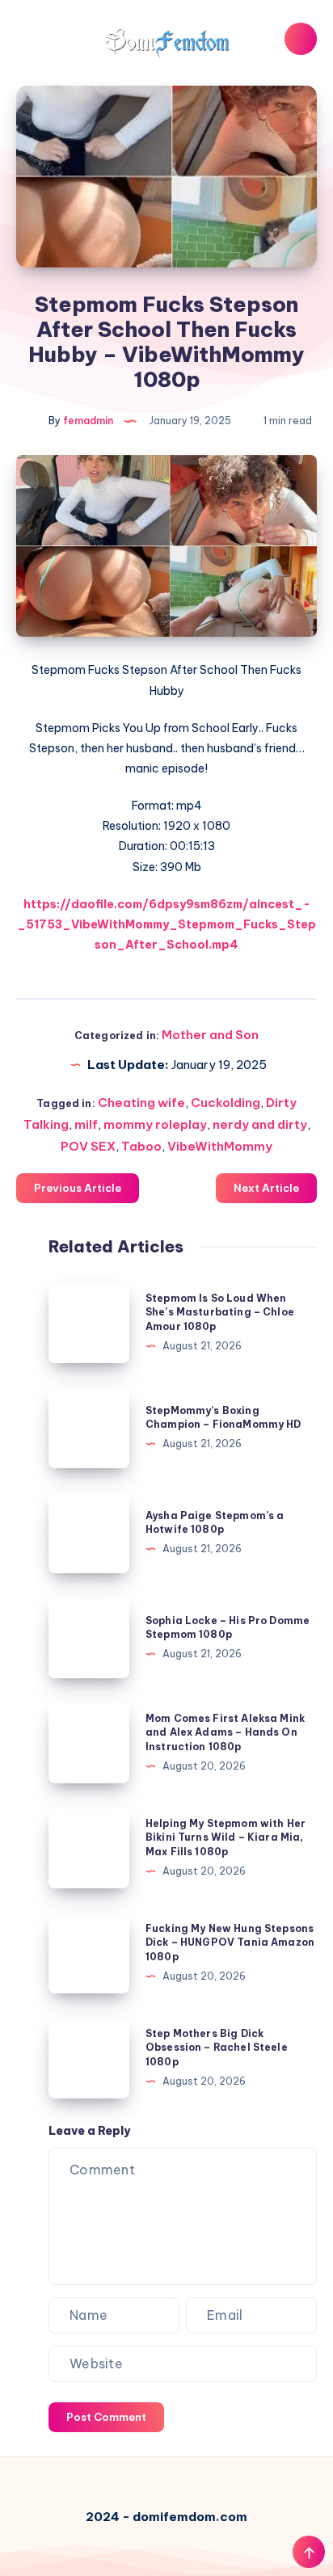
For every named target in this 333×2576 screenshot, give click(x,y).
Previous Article (78, 1188)
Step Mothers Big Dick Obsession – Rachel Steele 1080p (217, 2048)
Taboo (141, 1146)
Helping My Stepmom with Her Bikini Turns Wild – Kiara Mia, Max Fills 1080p (226, 1837)
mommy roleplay (155, 1124)
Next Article (266, 1188)
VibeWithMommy (220, 1146)
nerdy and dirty (260, 1124)
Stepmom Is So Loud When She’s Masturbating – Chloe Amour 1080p (220, 1312)
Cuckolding (226, 1103)
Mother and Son (210, 1035)
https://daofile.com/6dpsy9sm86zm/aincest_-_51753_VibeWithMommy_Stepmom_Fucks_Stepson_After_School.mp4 (166, 924)
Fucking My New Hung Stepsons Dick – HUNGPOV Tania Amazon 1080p (230, 1943)
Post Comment (106, 2417)
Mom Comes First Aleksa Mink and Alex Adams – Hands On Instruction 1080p (225, 1732)
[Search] (301, 39)
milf (86, 1124)
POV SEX (88, 1146)
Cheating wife (141, 1103)
